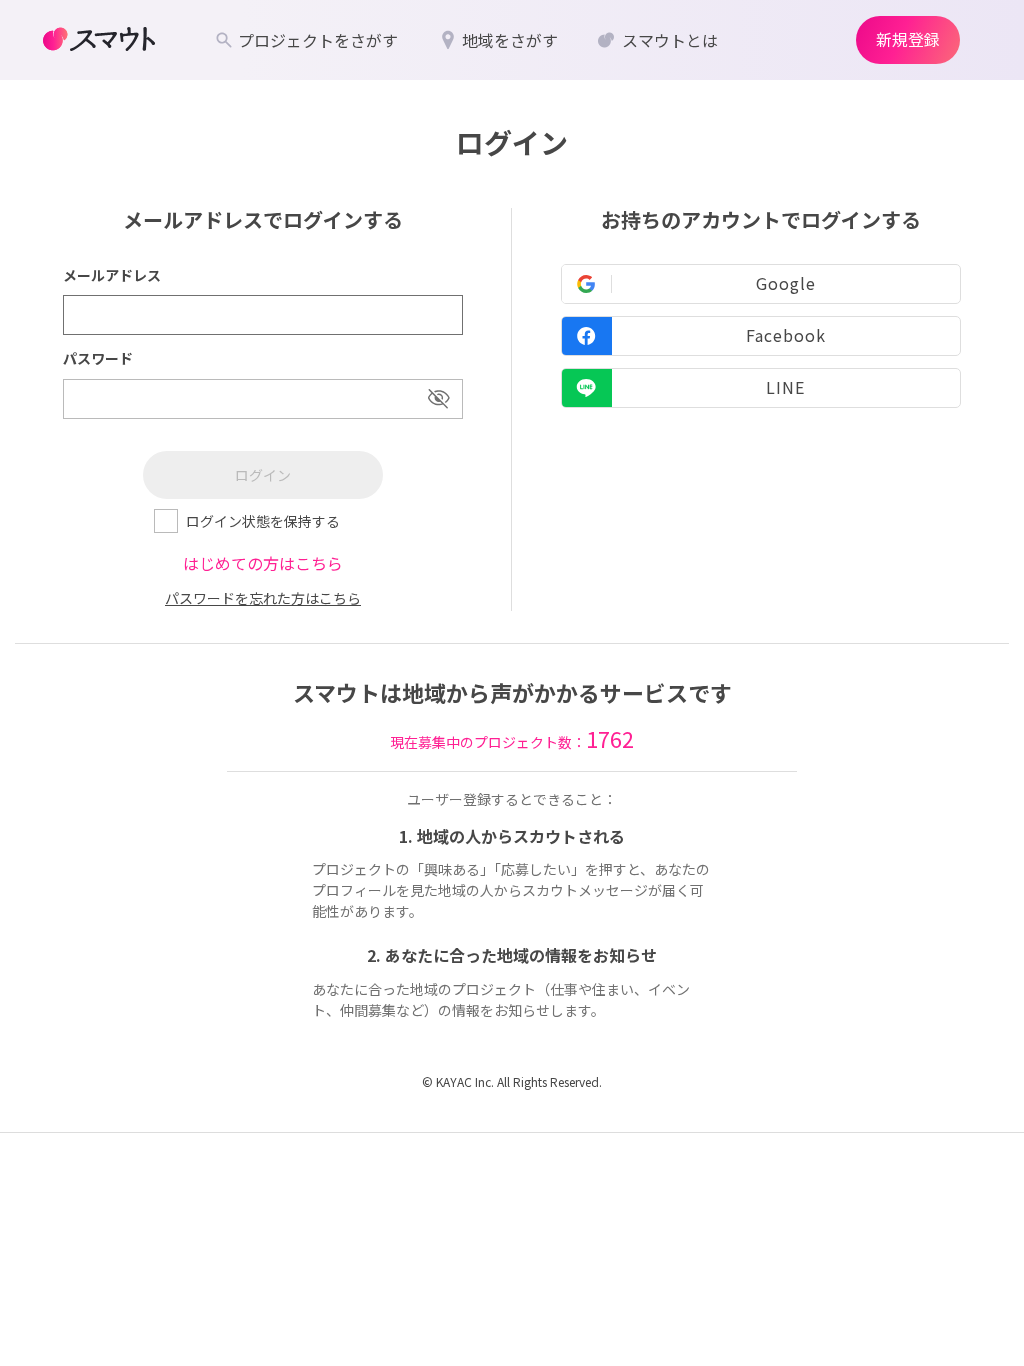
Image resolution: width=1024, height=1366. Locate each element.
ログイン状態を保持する (263, 521)
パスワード (98, 358)
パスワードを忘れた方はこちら (263, 598)
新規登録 (908, 39)
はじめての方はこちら (263, 563)
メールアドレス (112, 275)
